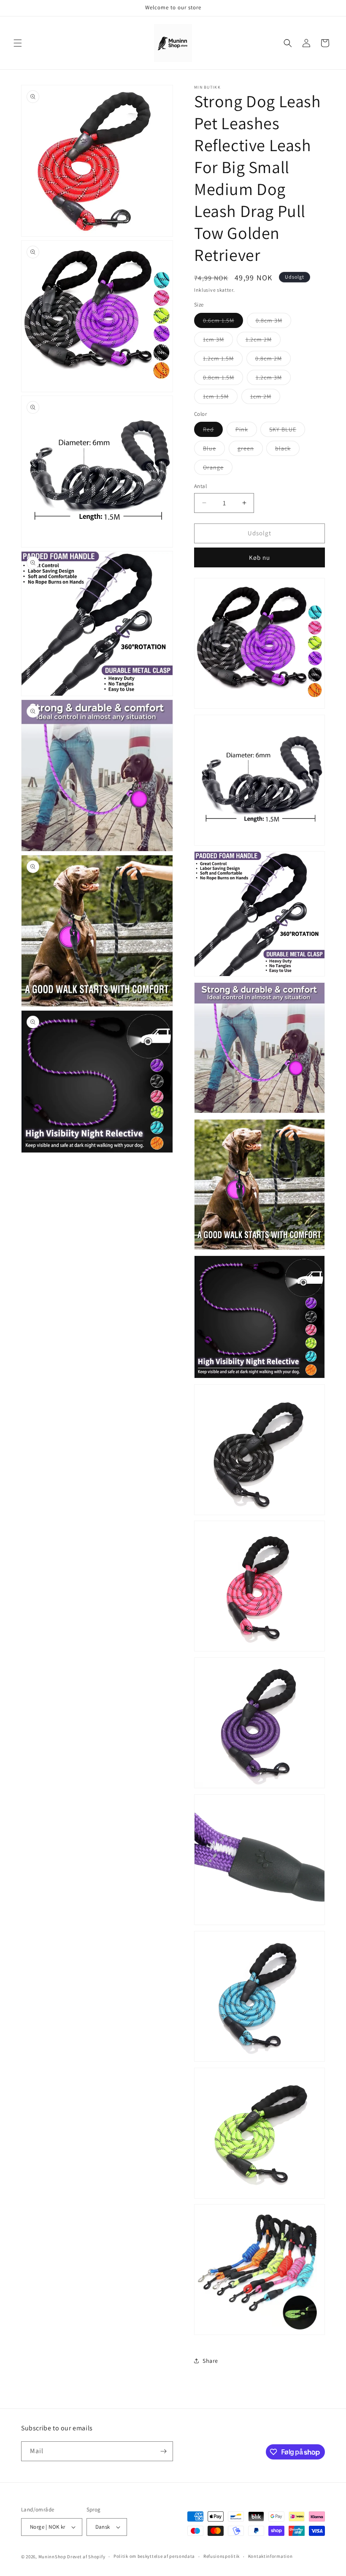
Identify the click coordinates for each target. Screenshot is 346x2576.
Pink (246, 431)
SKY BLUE (287, 431)
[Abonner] (163, 2451)
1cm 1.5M (220, 398)
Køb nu (259, 557)
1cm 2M (265, 398)
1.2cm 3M (273, 379)
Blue (214, 450)
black (287, 450)
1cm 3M (218, 341)
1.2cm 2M (263, 341)
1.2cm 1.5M (223, 360)
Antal (200, 486)
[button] (18, 43)
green (250, 450)
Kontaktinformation (270, 2556)
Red (213, 431)
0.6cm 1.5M (223, 322)
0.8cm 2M (273, 360)
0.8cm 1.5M (223, 379)
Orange (218, 469)
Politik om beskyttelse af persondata (154, 2556)
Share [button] (210, 2361)
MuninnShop (52, 2557)
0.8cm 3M (273, 322)
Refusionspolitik (222, 2556)
